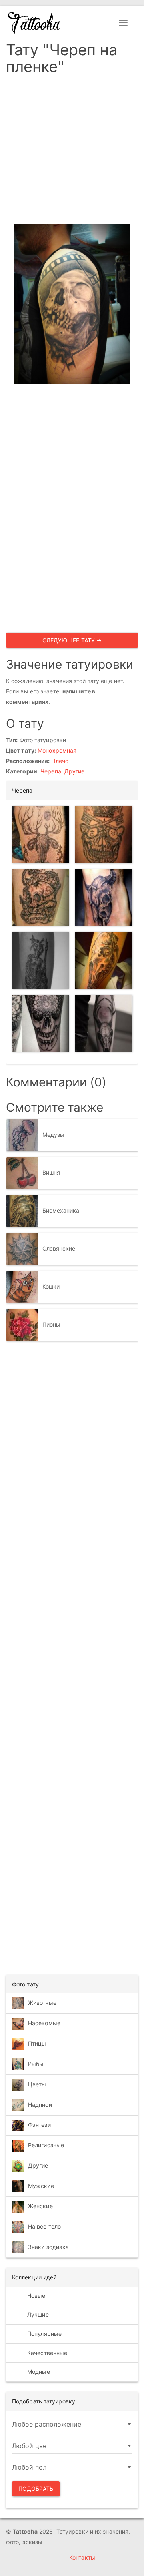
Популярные (44, 2334)
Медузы (54, 1134)
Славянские (59, 1248)
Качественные (46, 2353)
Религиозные (46, 2145)
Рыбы (36, 2064)
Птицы (37, 2043)
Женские (40, 2206)
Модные (38, 2372)
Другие (75, 771)
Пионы (52, 1324)
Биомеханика (61, 1210)
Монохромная (57, 750)
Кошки (51, 1286)
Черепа (51, 771)
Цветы (37, 2084)
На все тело (44, 2226)
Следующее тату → (72, 640)
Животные (42, 2003)
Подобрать (36, 2489)
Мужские (41, 2186)
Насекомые (44, 2023)
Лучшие (37, 2314)
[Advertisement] (72, 152)
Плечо (60, 761)
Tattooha (34, 23)
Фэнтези (39, 2125)
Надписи (40, 2105)
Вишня (51, 1172)
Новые (36, 2296)
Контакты (82, 2557)
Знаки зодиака (48, 2247)
